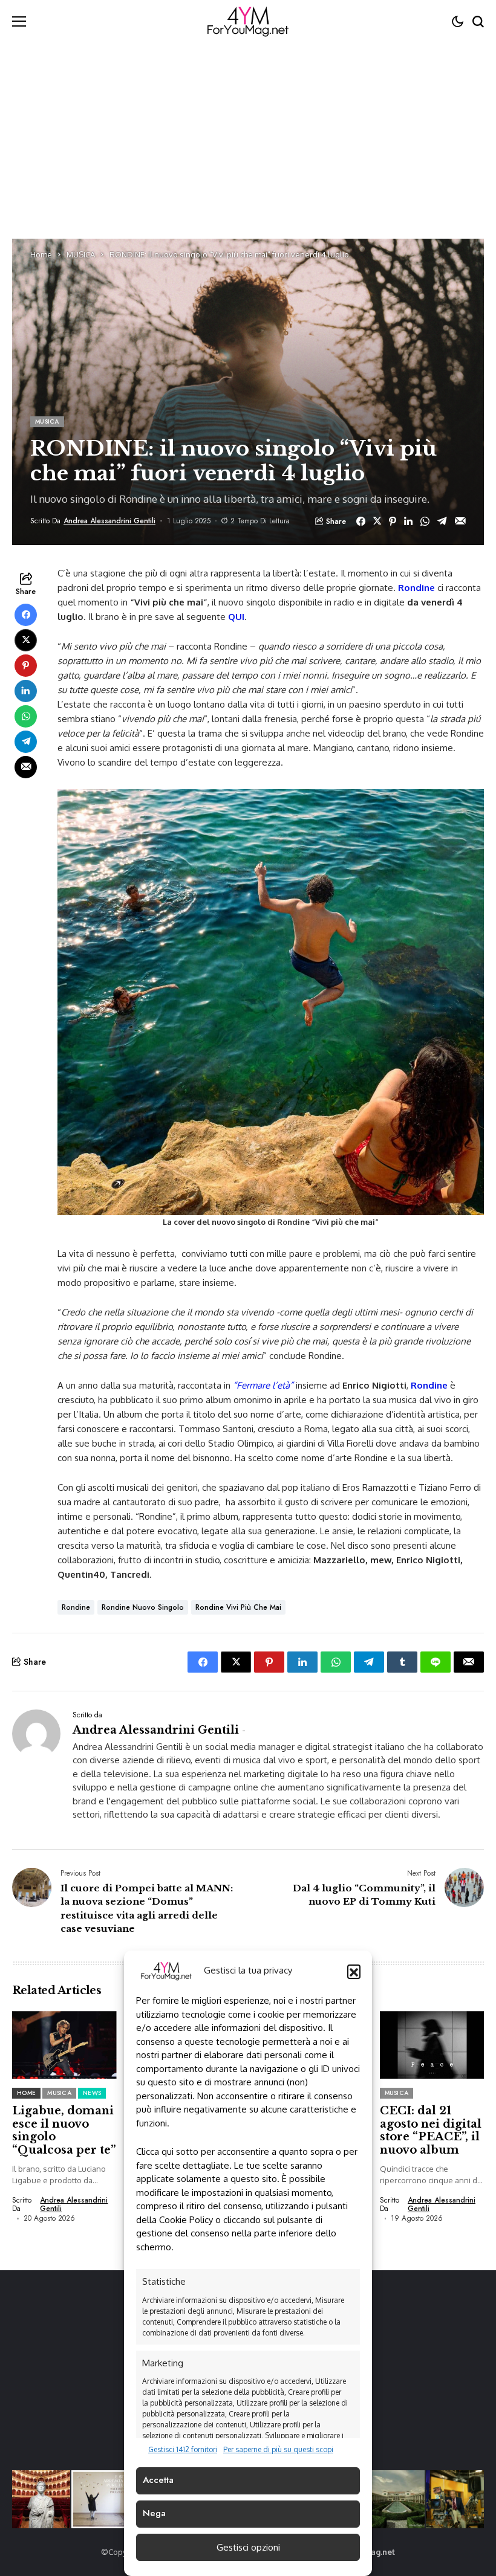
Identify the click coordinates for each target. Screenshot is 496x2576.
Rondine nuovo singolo (143, 1607)
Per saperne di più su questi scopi (278, 2449)
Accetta (158, 2480)
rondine (76, 1607)
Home (41, 254)
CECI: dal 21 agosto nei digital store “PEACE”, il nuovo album (431, 2130)
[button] (354, 1971)
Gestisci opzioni (248, 2547)
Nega (154, 2513)
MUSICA (81, 254)
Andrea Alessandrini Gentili (109, 521)
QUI (236, 617)
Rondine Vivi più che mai (238, 1607)
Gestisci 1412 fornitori (183, 2449)
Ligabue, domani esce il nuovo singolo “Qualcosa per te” (64, 2130)
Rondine (416, 588)
